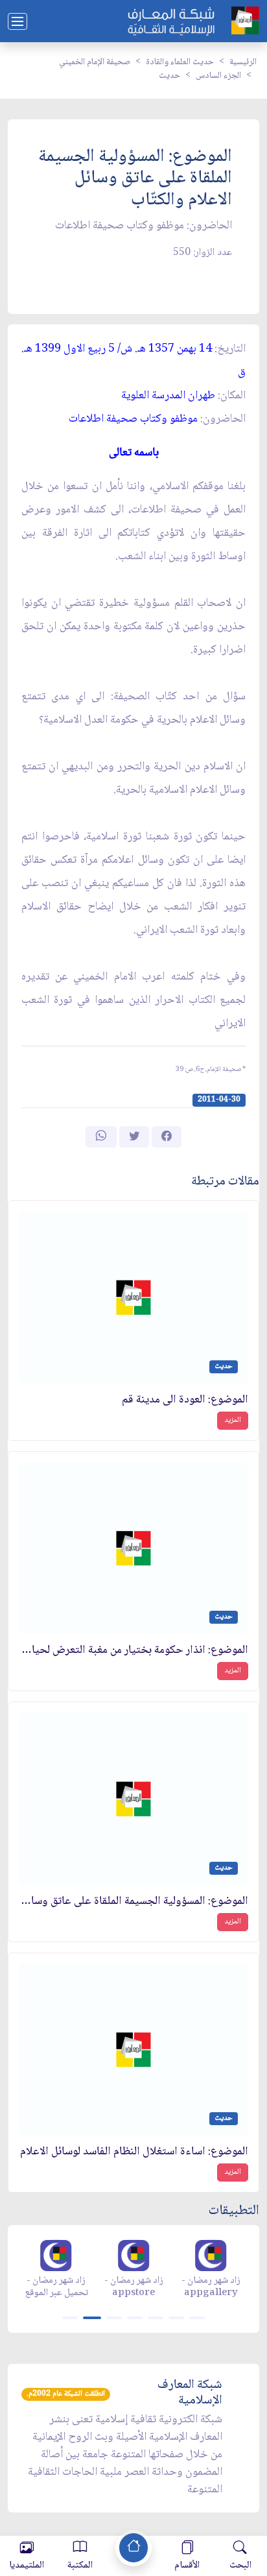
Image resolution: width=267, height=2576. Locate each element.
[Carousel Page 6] (176, 2318)
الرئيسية (243, 62)
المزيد (233, 1420)
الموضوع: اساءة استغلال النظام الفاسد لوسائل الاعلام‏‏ (134, 2152)
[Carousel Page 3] (114, 2318)
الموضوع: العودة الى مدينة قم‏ (185, 1400)
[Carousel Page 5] (156, 2318)
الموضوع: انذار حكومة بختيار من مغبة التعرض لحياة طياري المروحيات (133, 1651)
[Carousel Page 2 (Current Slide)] (92, 2318)
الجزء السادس (218, 76)
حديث (169, 76)
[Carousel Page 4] (135, 2318)
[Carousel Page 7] (197, 2318)
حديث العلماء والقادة (180, 62)
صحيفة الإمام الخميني (95, 62)
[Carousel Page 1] (70, 2318)
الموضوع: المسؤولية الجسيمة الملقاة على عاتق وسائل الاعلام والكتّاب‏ (133, 1902)
